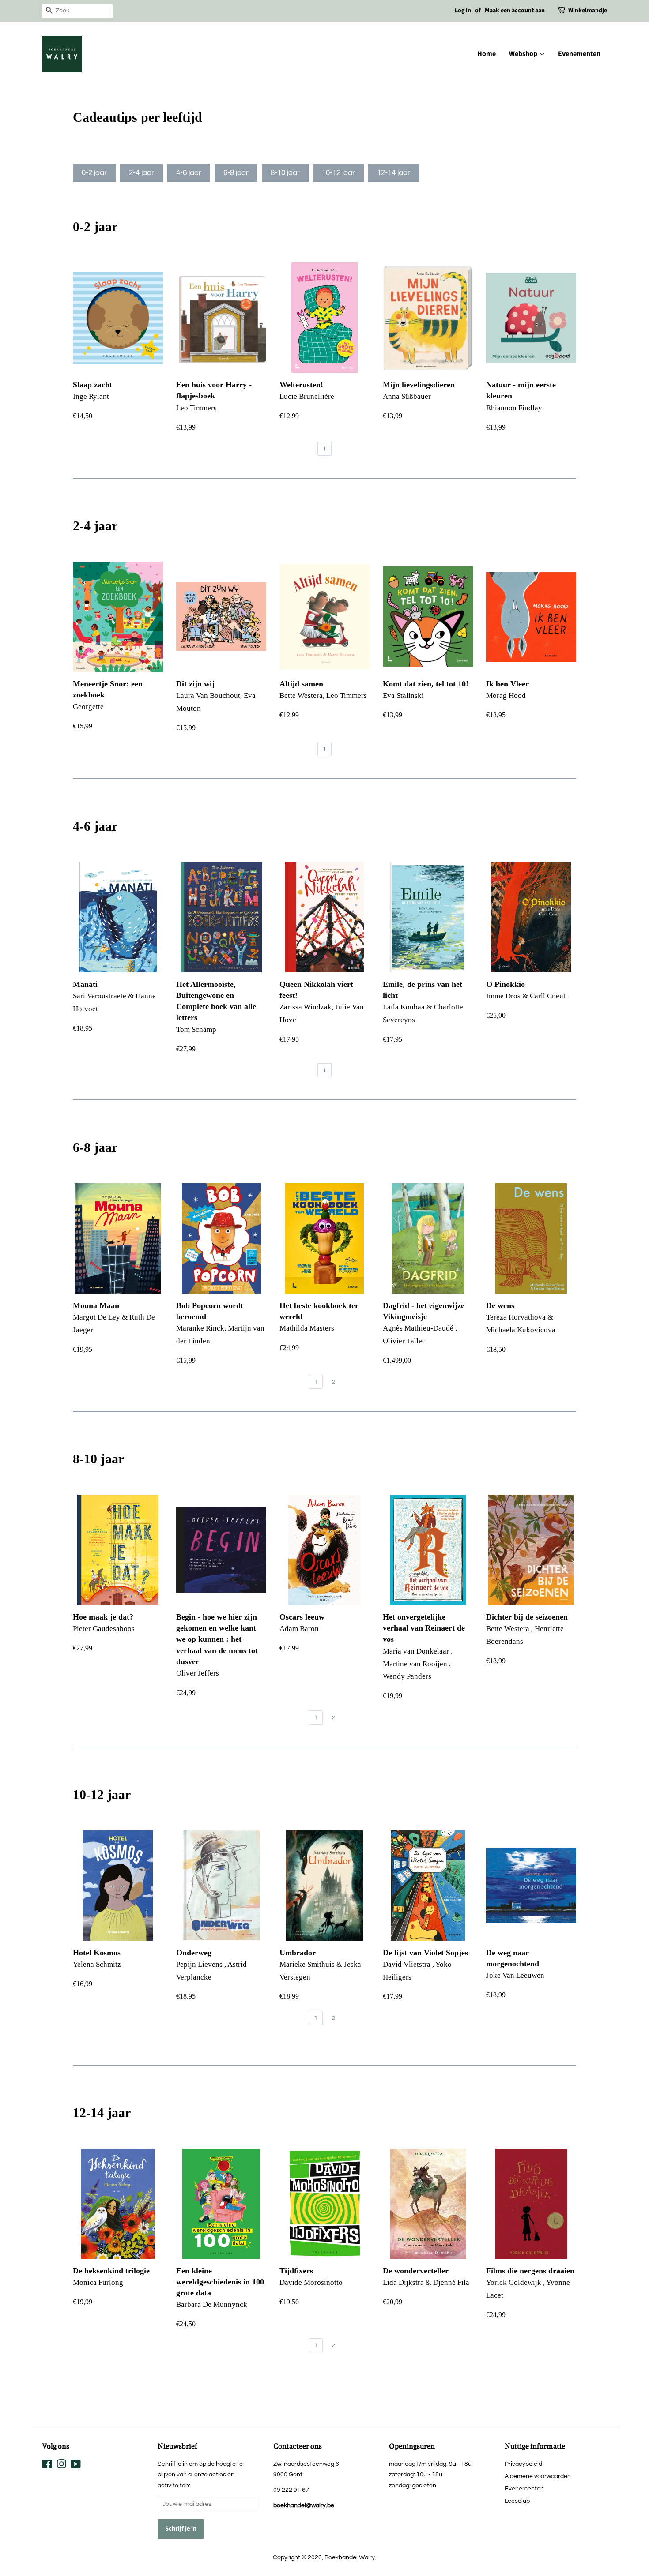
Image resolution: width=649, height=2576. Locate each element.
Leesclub (517, 2501)
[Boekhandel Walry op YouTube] (76, 2466)
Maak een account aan (515, 11)
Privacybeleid (523, 2464)
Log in (463, 11)
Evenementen (524, 2488)
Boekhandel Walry (350, 2557)
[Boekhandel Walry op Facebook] (47, 2466)
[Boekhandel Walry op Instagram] (61, 2466)
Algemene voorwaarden (538, 2476)
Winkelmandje (588, 11)
